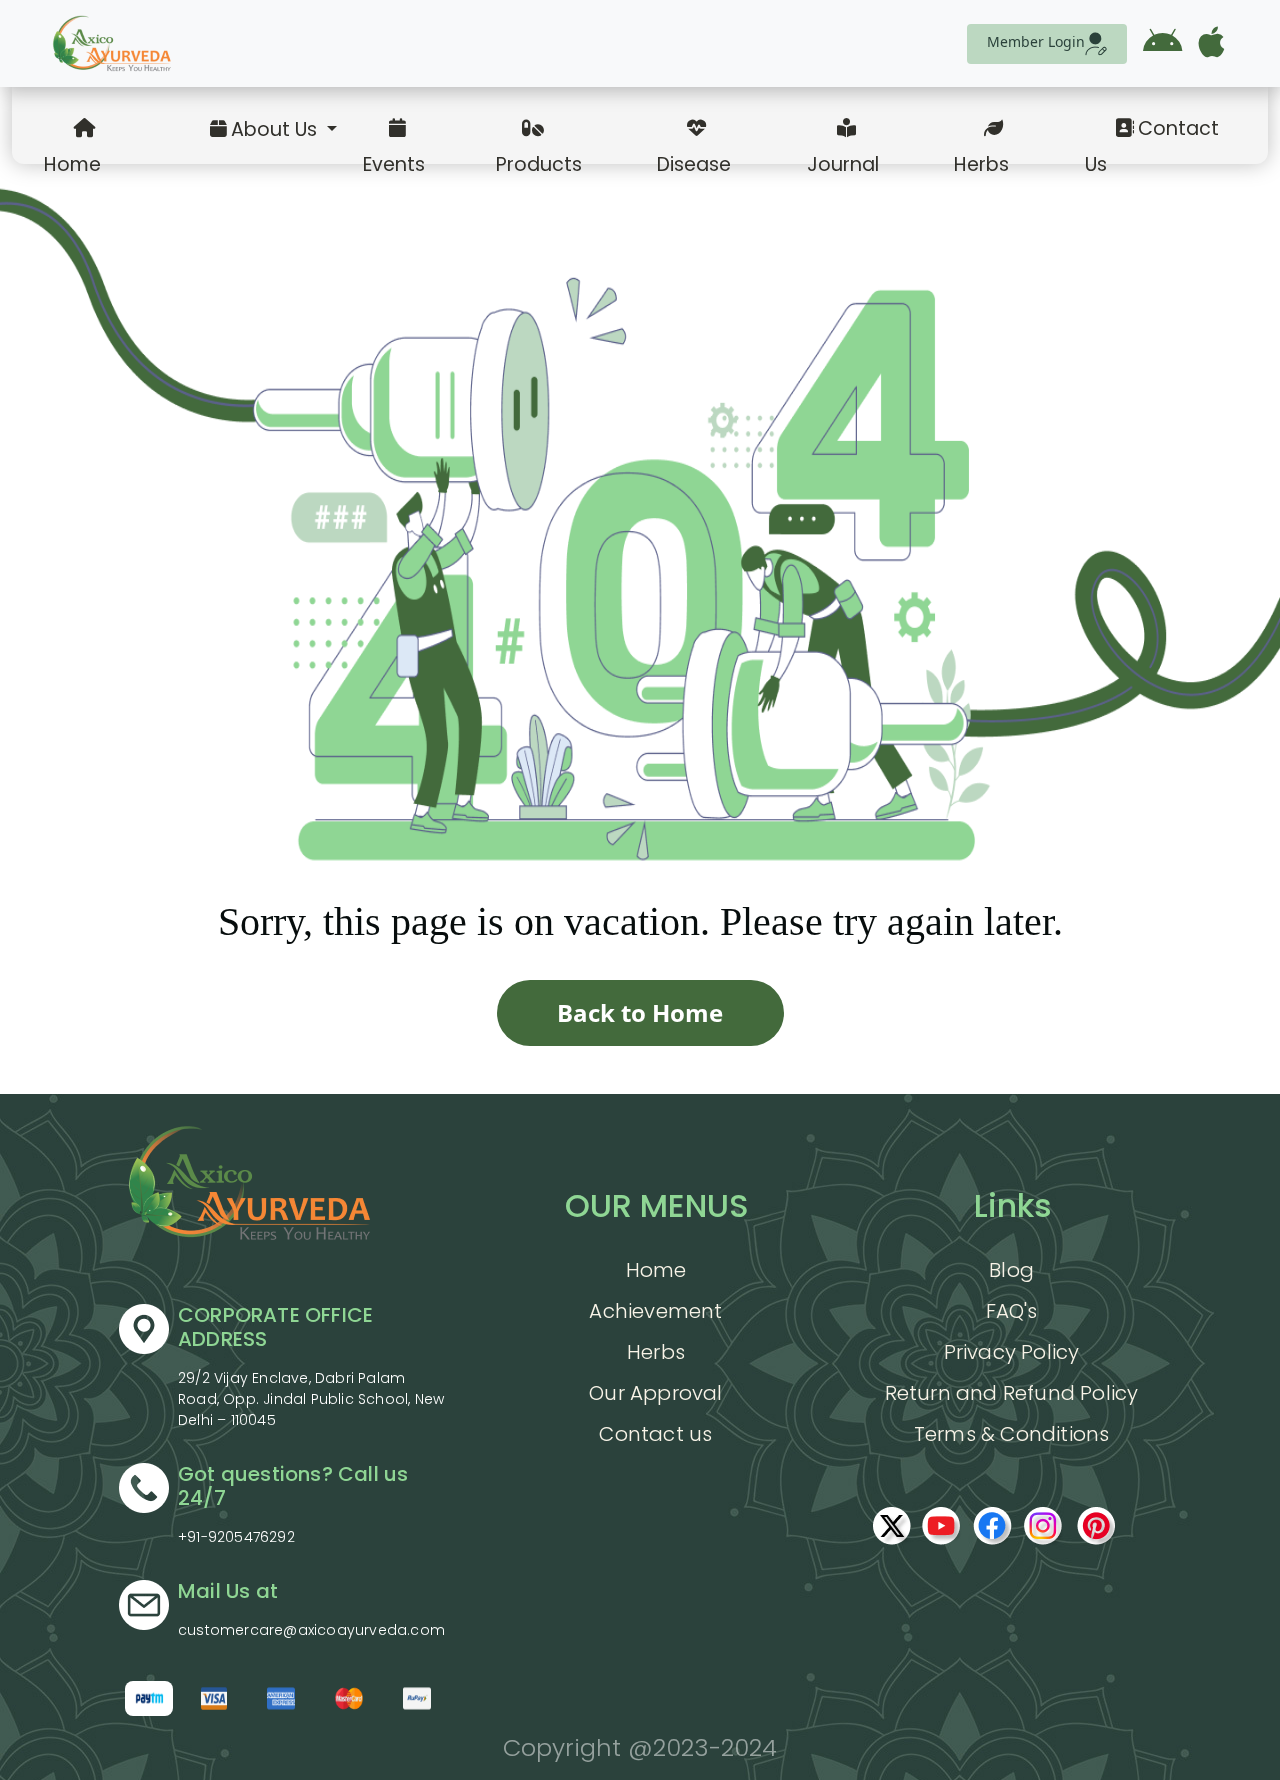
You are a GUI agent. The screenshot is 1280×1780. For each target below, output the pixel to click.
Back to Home (640, 1012)
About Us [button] (276, 129)
